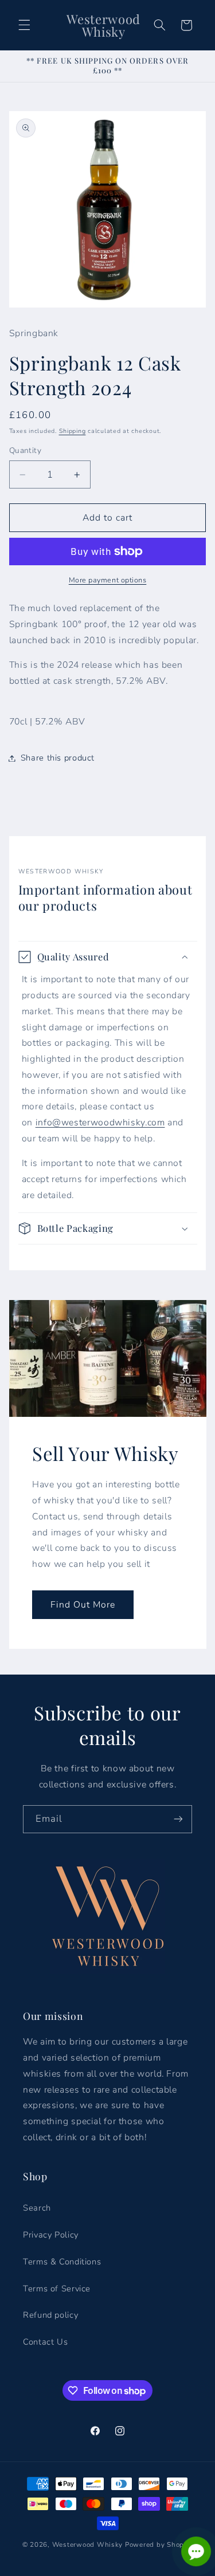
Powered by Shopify (159, 2545)
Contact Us (45, 2342)
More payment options (108, 580)
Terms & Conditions (62, 2262)
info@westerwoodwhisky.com (100, 1122)
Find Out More (83, 1605)
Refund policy (50, 2315)
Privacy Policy (51, 2235)
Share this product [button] (58, 758)
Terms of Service (57, 2289)
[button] (24, 25)
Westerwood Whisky (88, 2545)
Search (37, 2208)
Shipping (73, 431)
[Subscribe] (178, 1819)
